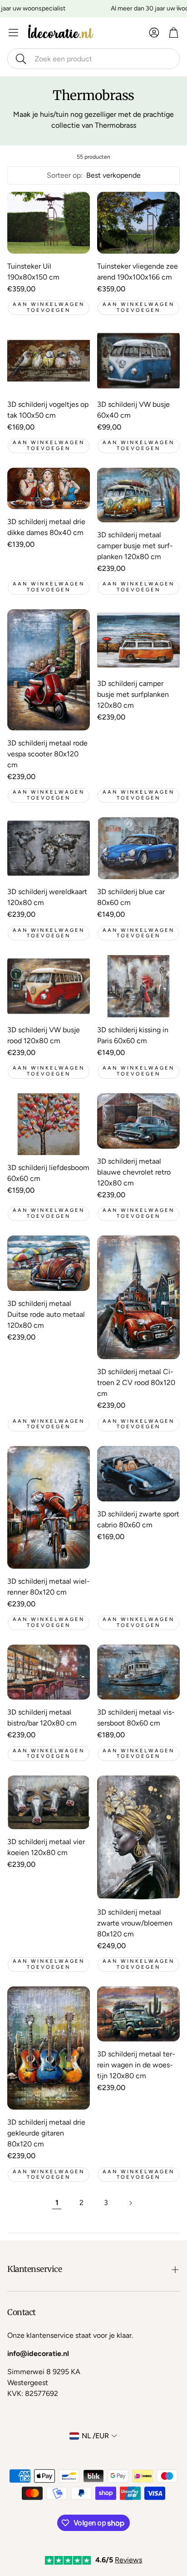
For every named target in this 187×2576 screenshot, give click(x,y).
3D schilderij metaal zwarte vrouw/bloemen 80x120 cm (135, 1923)
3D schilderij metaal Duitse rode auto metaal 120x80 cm (46, 1314)
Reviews (128, 2560)
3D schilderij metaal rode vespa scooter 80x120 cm (47, 754)
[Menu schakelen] (13, 33)
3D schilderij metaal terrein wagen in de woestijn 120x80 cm (136, 2065)
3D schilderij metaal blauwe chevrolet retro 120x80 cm (134, 1172)
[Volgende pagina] (130, 2203)
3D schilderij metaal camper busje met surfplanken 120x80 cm (135, 546)
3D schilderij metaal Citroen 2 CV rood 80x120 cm (136, 1383)
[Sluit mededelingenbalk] (178, 7)
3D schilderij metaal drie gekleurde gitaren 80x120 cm (46, 2133)
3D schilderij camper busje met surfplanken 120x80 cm (133, 694)
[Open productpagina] (49, 223)
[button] (93, 59)
